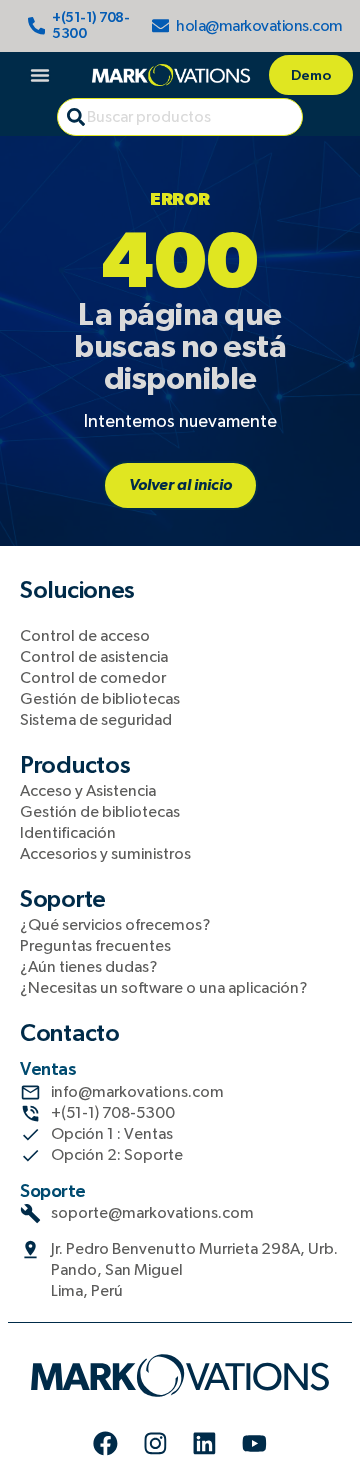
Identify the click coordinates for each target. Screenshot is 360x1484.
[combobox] (179, 117)
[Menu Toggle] (40, 75)
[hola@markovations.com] (161, 26)
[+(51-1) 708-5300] (37, 26)
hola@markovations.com (259, 26)
